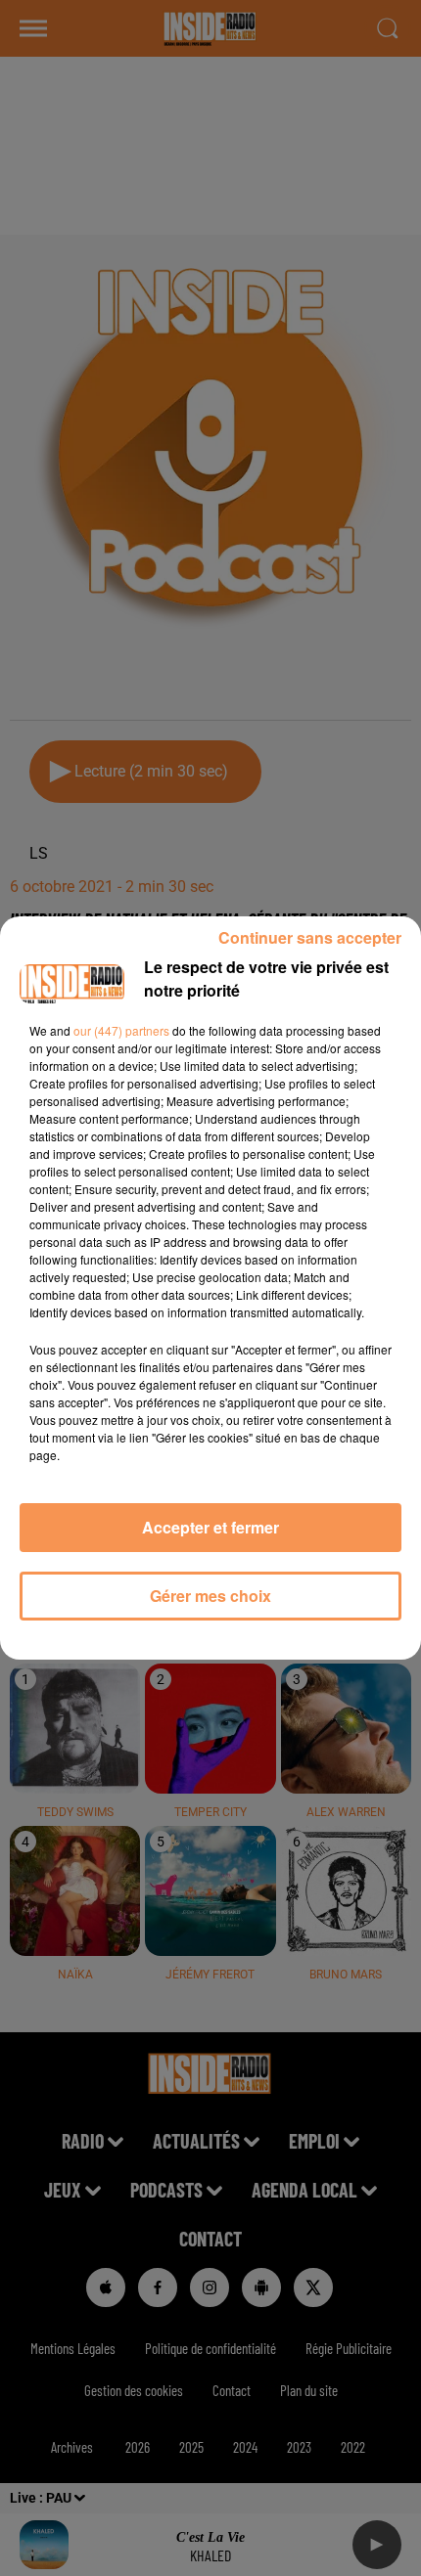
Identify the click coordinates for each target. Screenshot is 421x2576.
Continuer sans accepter (310, 937)
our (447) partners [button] (121, 1030)
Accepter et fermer (210, 1527)
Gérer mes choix (210, 1596)
